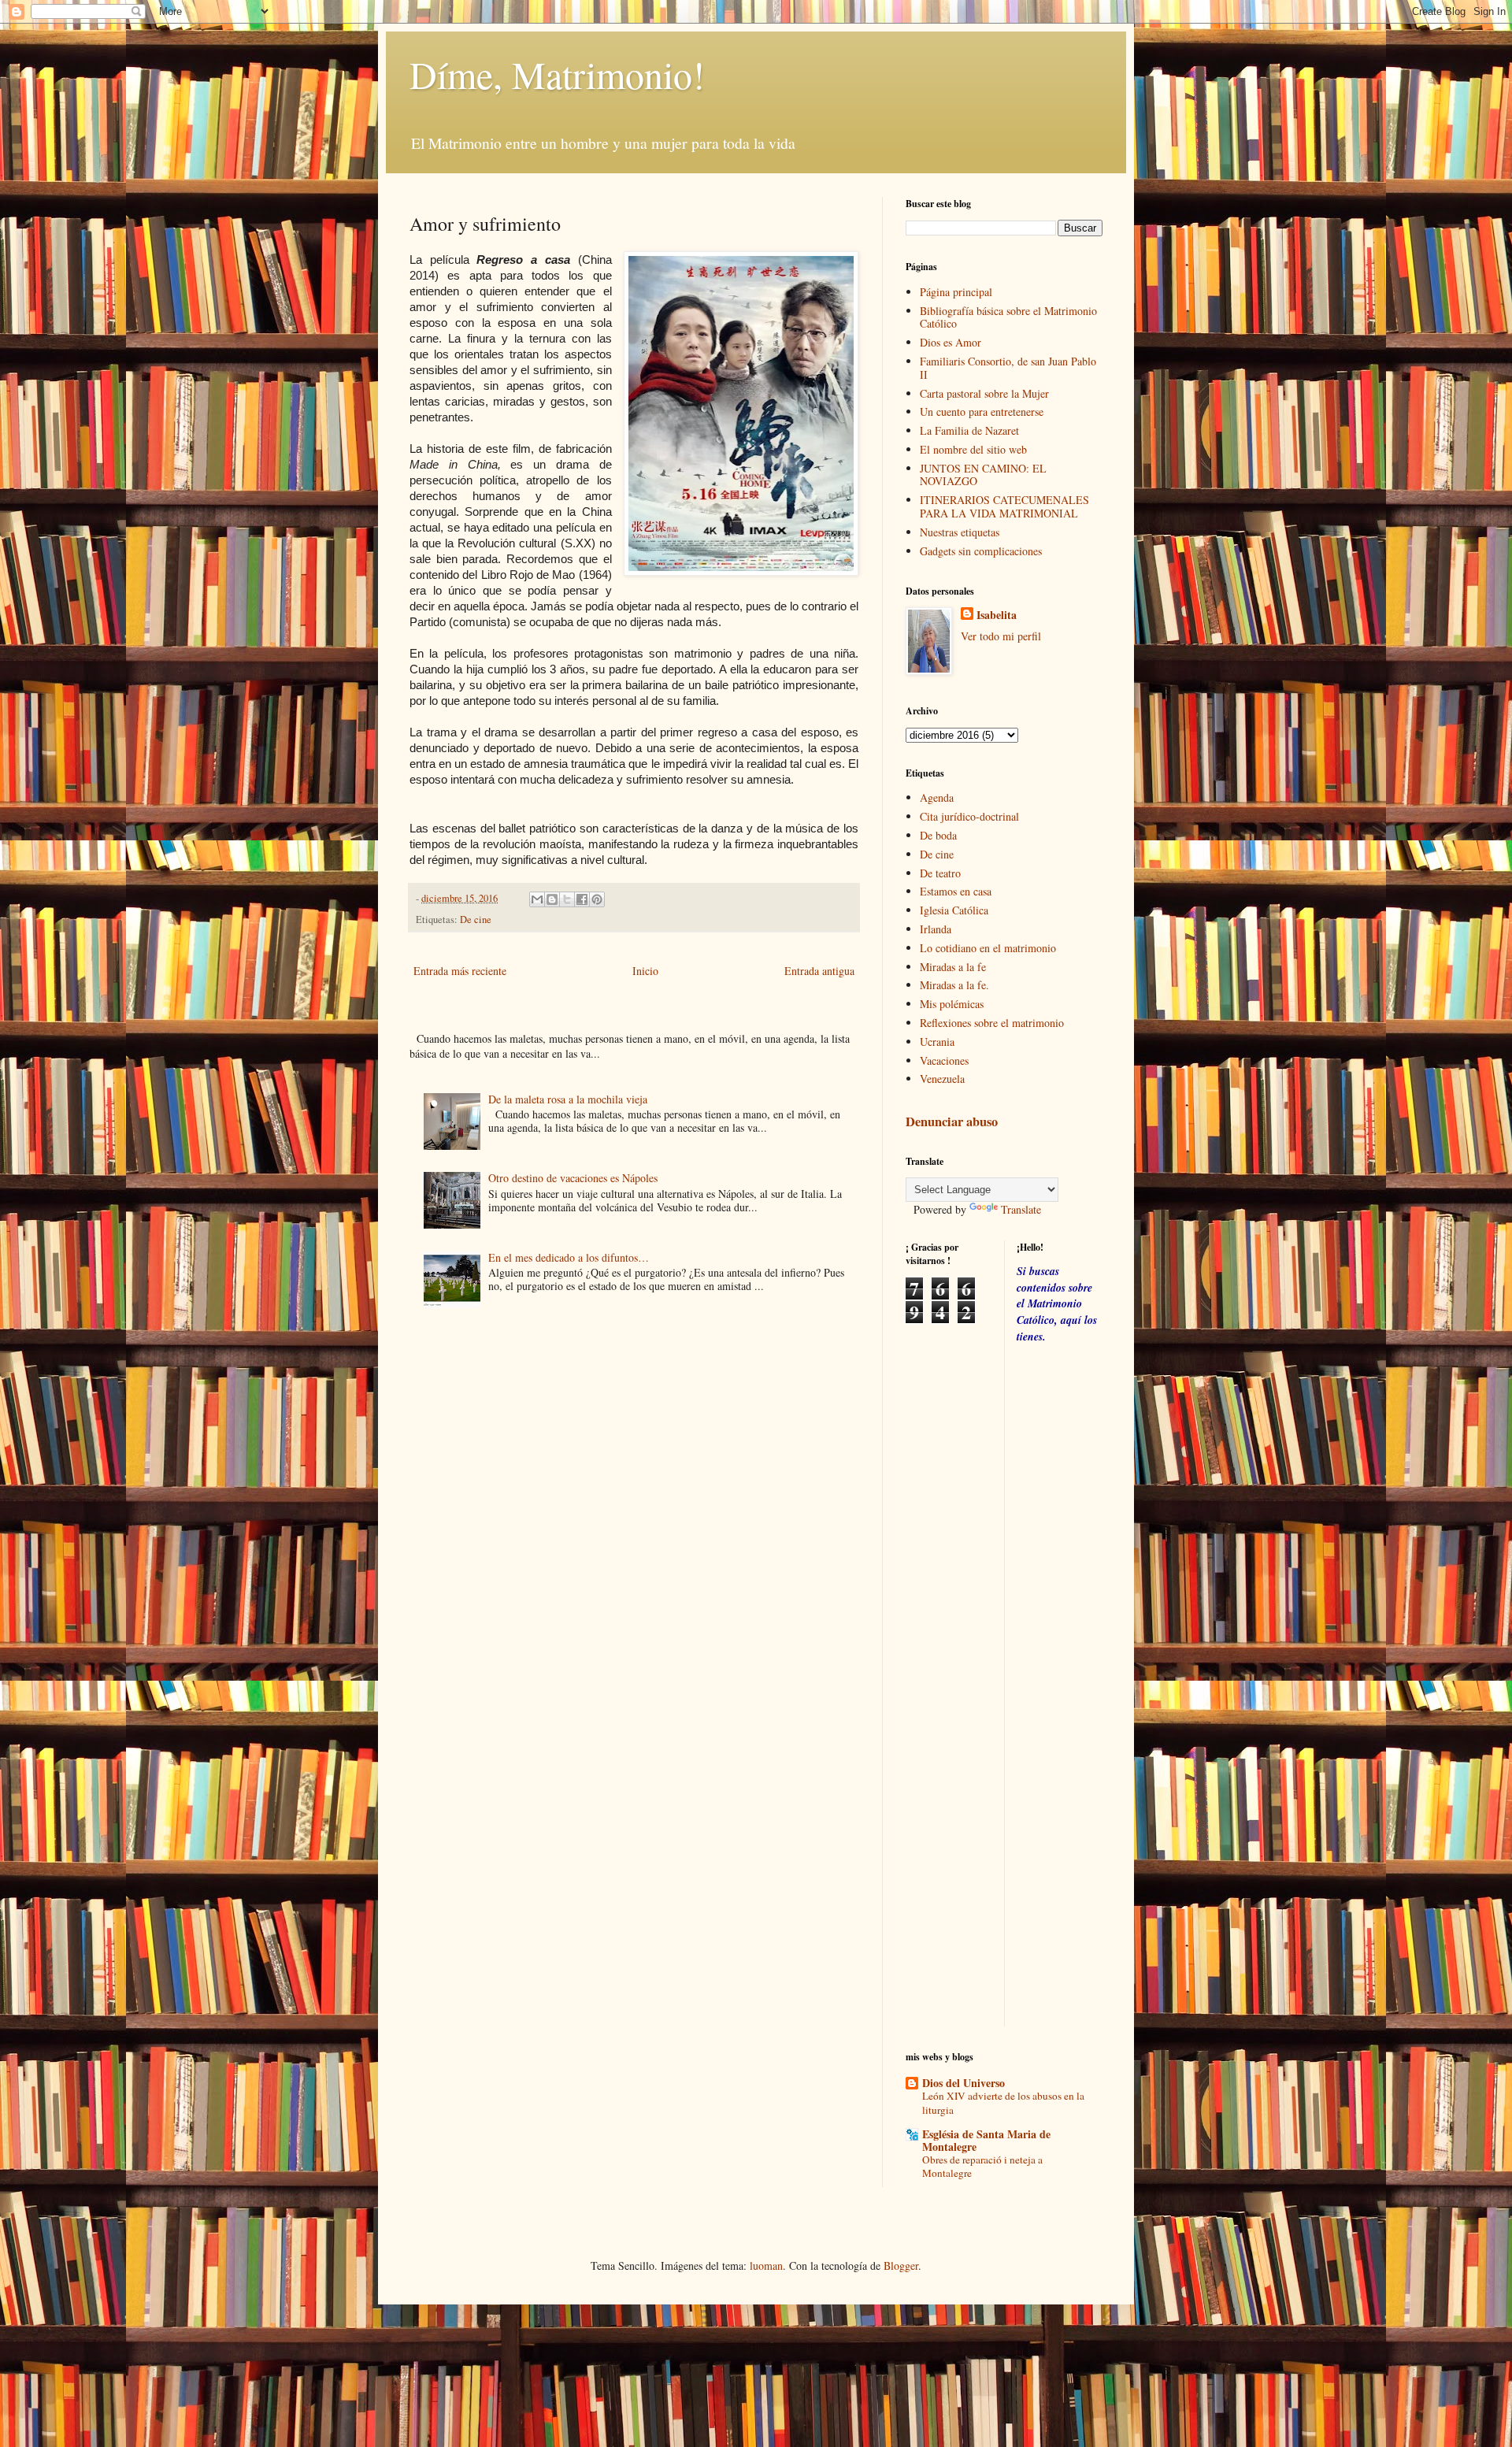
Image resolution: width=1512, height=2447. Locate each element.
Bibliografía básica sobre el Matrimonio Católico (1008, 317)
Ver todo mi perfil (1001, 636)
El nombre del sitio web (973, 449)
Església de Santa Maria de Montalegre (986, 2140)
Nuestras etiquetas (960, 532)
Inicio (645, 971)
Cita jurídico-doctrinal (969, 816)
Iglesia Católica (954, 910)
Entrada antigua (819, 971)
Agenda (937, 797)
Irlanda (936, 929)
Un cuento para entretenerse (982, 412)
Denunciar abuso (952, 1122)
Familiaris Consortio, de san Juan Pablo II (1008, 368)
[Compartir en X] (567, 899)
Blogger (901, 2265)
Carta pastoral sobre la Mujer (984, 393)
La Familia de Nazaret (969, 430)
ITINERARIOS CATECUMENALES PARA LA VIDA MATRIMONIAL (1004, 506)
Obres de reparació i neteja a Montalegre (982, 2166)
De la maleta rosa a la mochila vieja (568, 1099)
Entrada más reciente (460, 971)
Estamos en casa (956, 891)
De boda (938, 835)
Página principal (956, 292)
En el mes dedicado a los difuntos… (569, 1257)
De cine (476, 919)
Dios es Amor (951, 342)
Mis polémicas (952, 1004)
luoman (766, 2265)
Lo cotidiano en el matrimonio (988, 948)
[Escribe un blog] (552, 899)
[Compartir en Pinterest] (597, 899)
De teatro (940, 873)
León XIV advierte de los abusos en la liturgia (1003, 2102)
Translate (1021, 1209)
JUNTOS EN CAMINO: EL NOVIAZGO (983, 475)
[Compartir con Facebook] (582, 899)
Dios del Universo (964, 2083)
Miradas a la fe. (954, 985)
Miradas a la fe (953, 967)
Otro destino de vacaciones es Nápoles (573, 1178)
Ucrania (937, 1042)
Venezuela (942, 1079)
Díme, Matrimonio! (557, 74)
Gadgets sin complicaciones (981, 551)
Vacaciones (944, 1060)
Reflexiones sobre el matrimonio (992, 1023)
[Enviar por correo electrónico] (537, 899)
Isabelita (997, 615)
